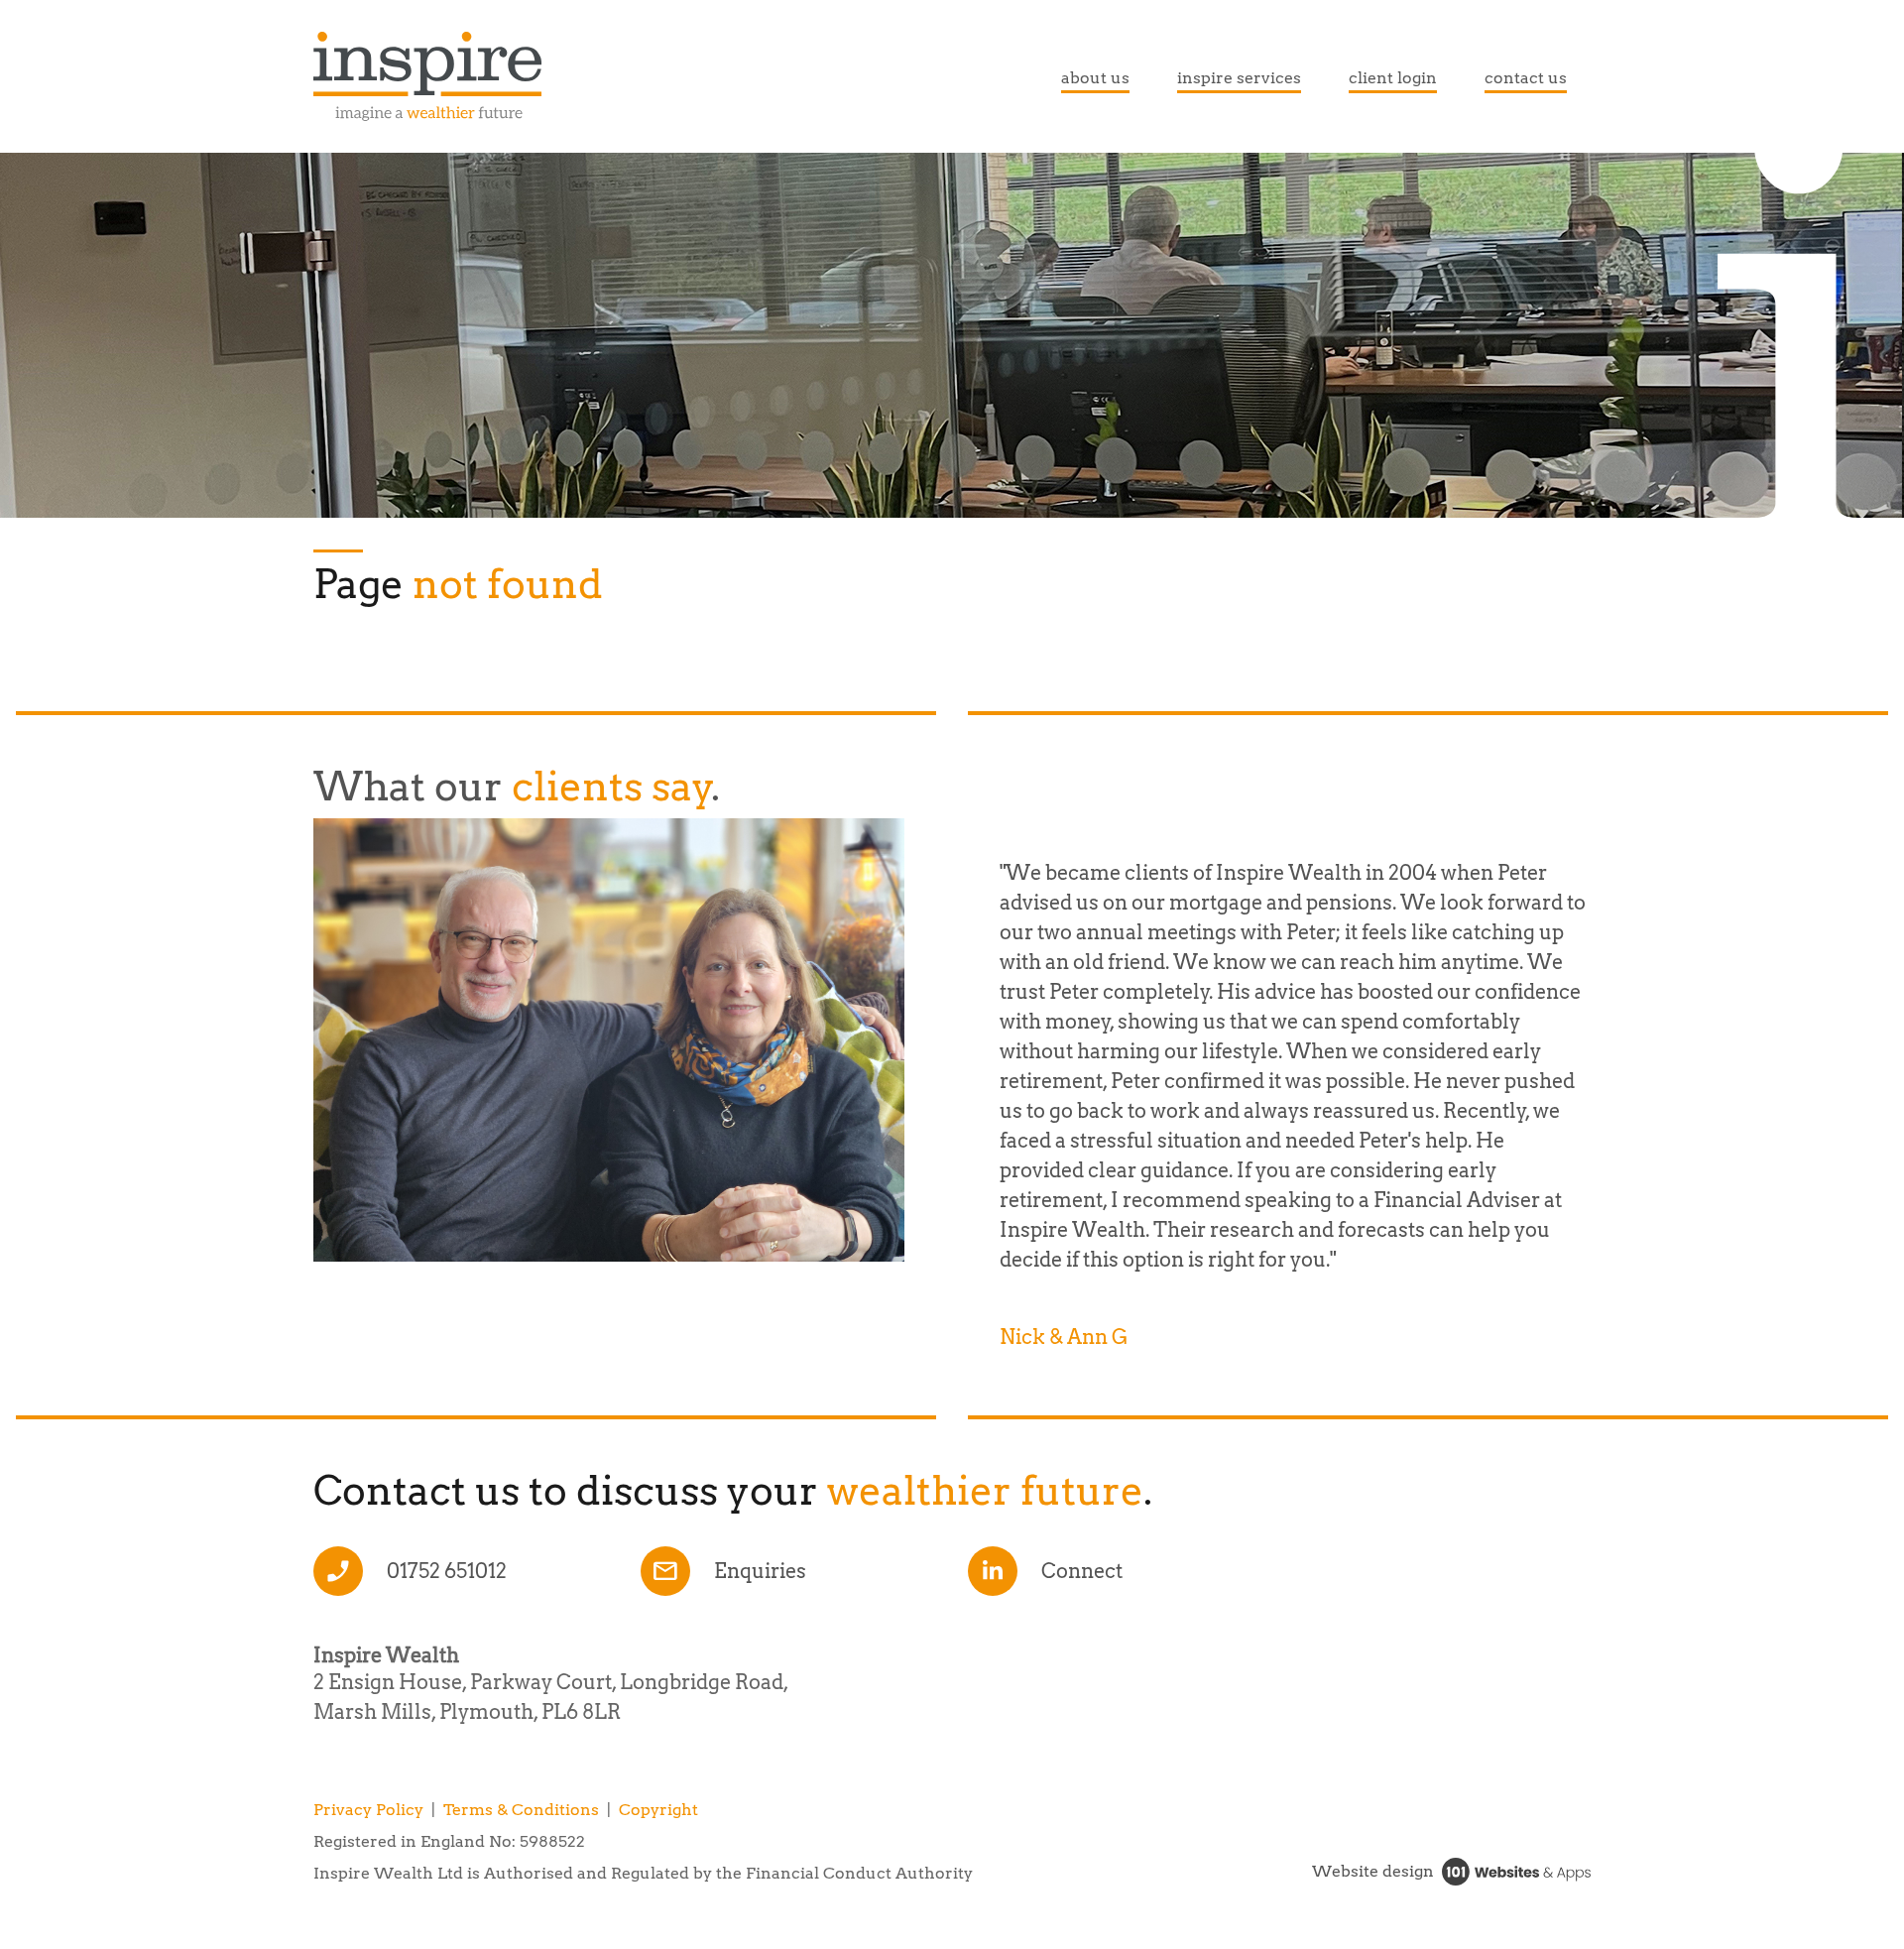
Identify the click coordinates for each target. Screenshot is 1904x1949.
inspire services (1239, 78)
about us (1095, 78)
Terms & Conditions (521, 1810)
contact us (1526, 78)
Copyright (658, 1810)
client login (1393, 78)
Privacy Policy (368, 1810)
